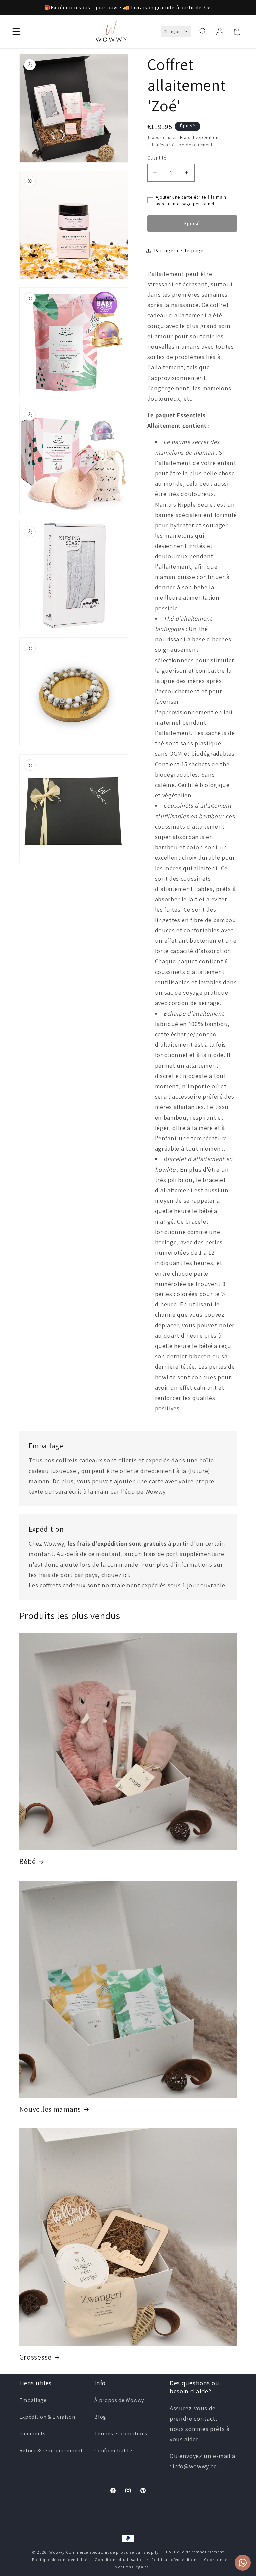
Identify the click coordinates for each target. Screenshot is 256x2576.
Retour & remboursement (51, 2451)
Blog (100, 2417)
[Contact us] (243, 2563)
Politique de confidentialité (60, 2560)
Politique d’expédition (174, 2560)
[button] (16, 32)
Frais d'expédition (199, 137)
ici (126, 1575)
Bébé (28, 1861)
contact (204, 2418)
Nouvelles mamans (50, 2109)
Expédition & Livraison (47, 2417)
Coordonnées (218, 2560)
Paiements (32, 2434)
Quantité (157, 158)
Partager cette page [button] (179, 251)
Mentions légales (132, 2567)
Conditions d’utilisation (119, 2560)
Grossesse (35, 2357)
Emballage (33, 2400)
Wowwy (57, 2552)
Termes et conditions (121, 2434)
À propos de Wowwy (119, 2400)
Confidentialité (113, 2451)
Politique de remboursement (195, 2552)
